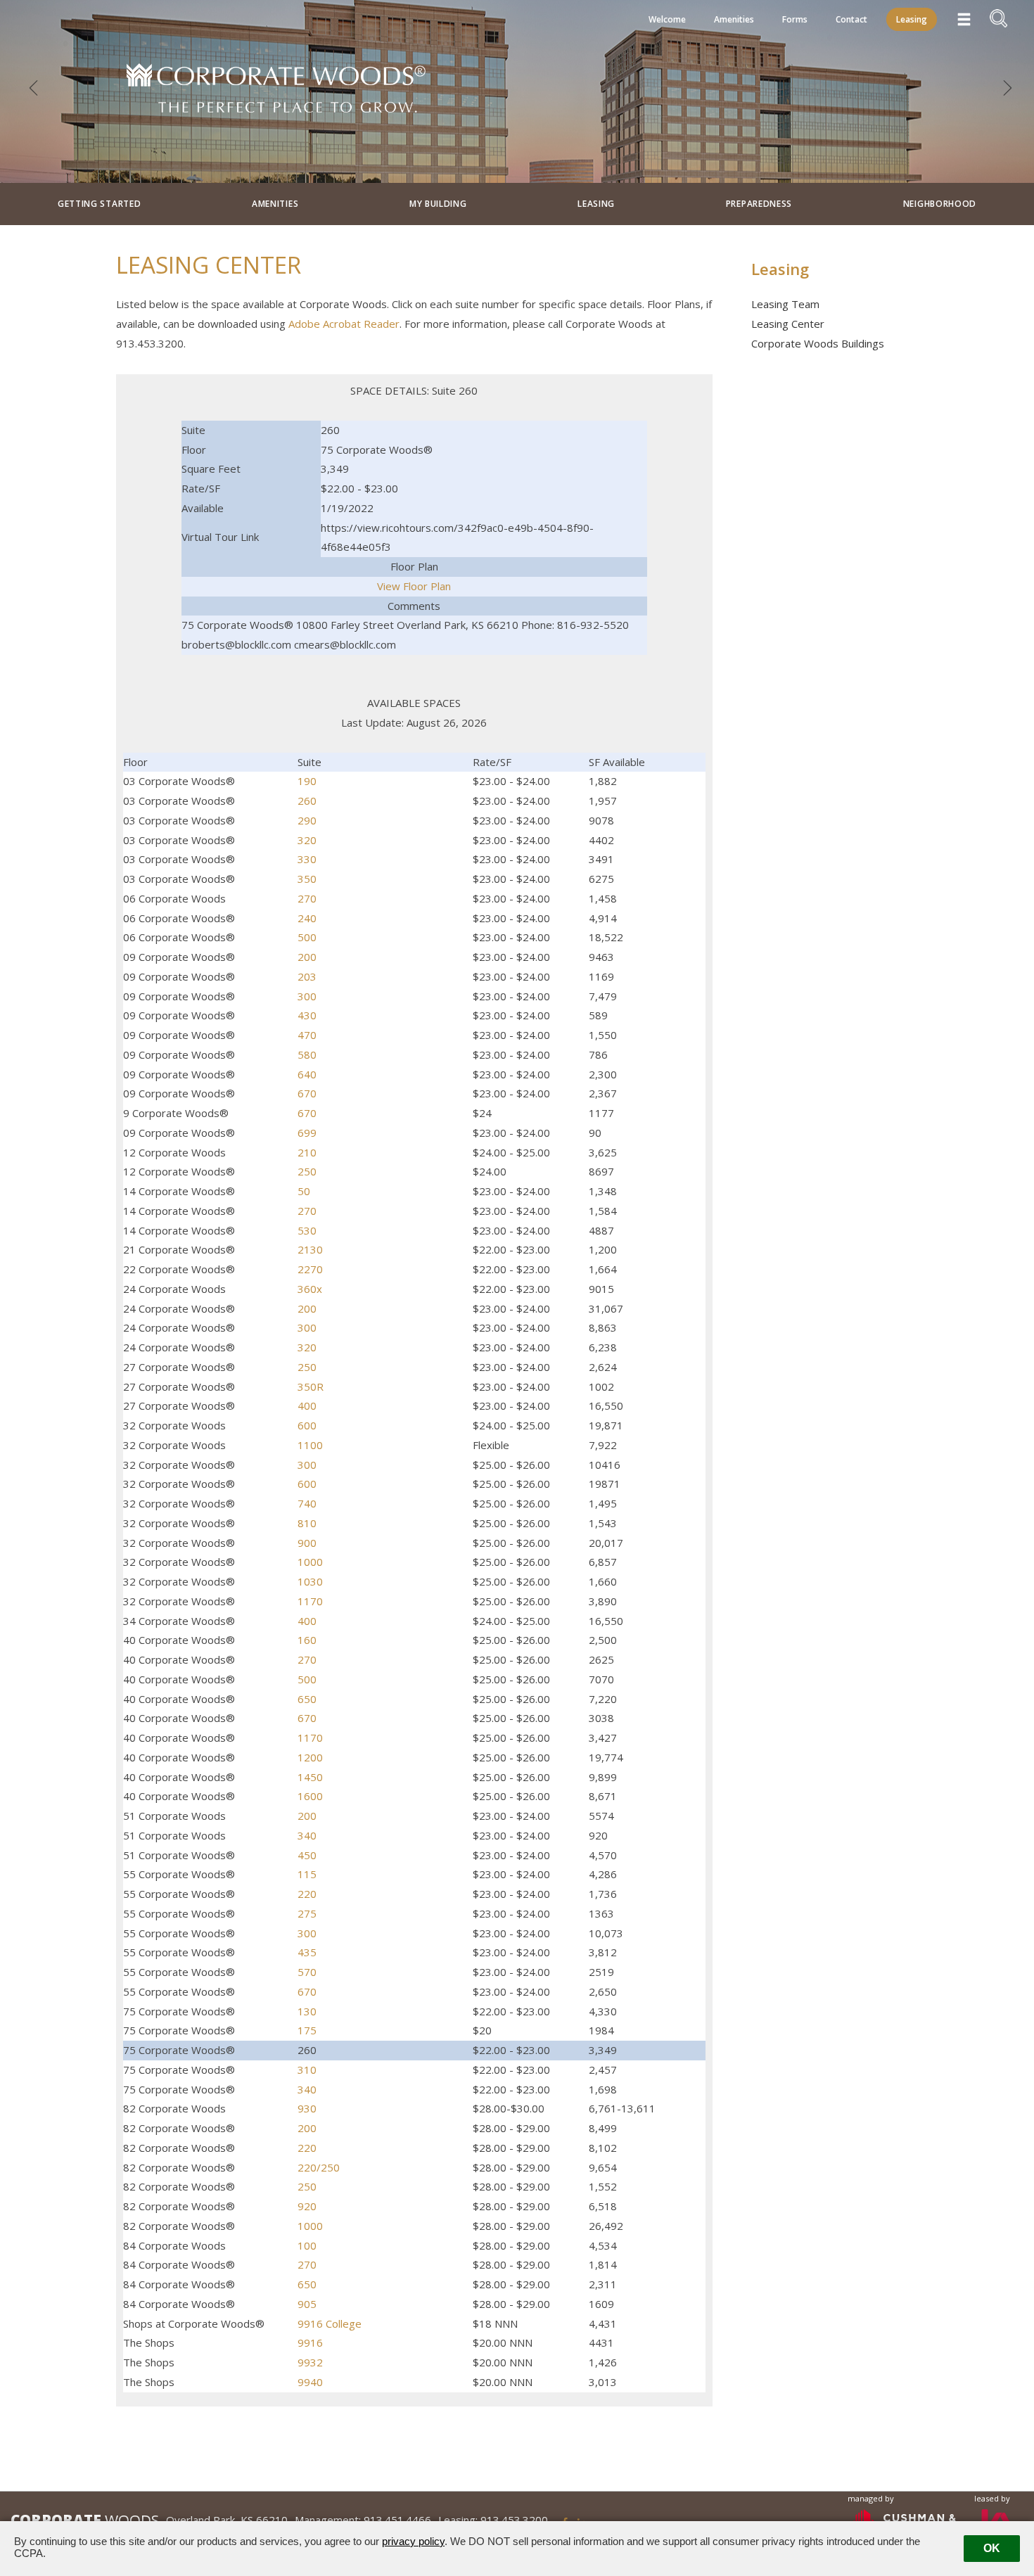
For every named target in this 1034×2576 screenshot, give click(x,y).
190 (307, 781)
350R (311, 1386)
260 (307, 801)
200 (307, 957)
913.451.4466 (397, 2520)
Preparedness (759, 204)
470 (307, 1035)
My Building (438, 204)
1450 (310, 1777)
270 (307, 898)
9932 (310, 2362)
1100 (310, 1445)
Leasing (912, 19)
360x (310, 1289)
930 (307, 2108)
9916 (310, 2342)
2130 (310, 1249)
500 (307, 937)
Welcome (667, 19)
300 (307, 996)
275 (307, 1913)
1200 (310, 1757)
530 (307, 1230)
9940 (310, 2382)
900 (307, 1543)
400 (307, 1405)
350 (307, 879)
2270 (310, 1269)
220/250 (319, 2167)
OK (992, 2548)
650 (307, 1699)
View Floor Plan (414, 586)
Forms (795, 19)
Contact (851, 19)
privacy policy (413, 2541)
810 (307, 1523)
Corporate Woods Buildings (818, 343)
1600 (310, 1796)
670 (307, 1093)
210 (307, 1152)
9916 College (330, 2323)
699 (307, 1133)
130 (307, 2011)
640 (307, 1074)
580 (307, 1054)
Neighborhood (940, 204)
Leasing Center (788, 324)
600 (307, 1425)
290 (307, 820)
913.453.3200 (514, 2520)
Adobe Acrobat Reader (344, 324)
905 (307, 2304)
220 (307, 1894)
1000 (310, 1562)
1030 (310, 1581)
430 (307, 1015)
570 (307, 1972)
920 (307, 2206)
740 (307, 1503)
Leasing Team (785, 304)
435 (307, 1952)
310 (307, 2070)
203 (307, 976)
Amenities (734, 19)
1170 (310, 1601)
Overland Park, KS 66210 (227, 2520)
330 (307, 859)
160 (307, 1640)
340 (307, 1835)
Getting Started (100, 204)
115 (307, 1874)
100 (307, 2245)
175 (307, 2030)
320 (307, 840)
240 (307, 918)
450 (307, 1855)
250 (307, 1171)
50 (304, 1191)
